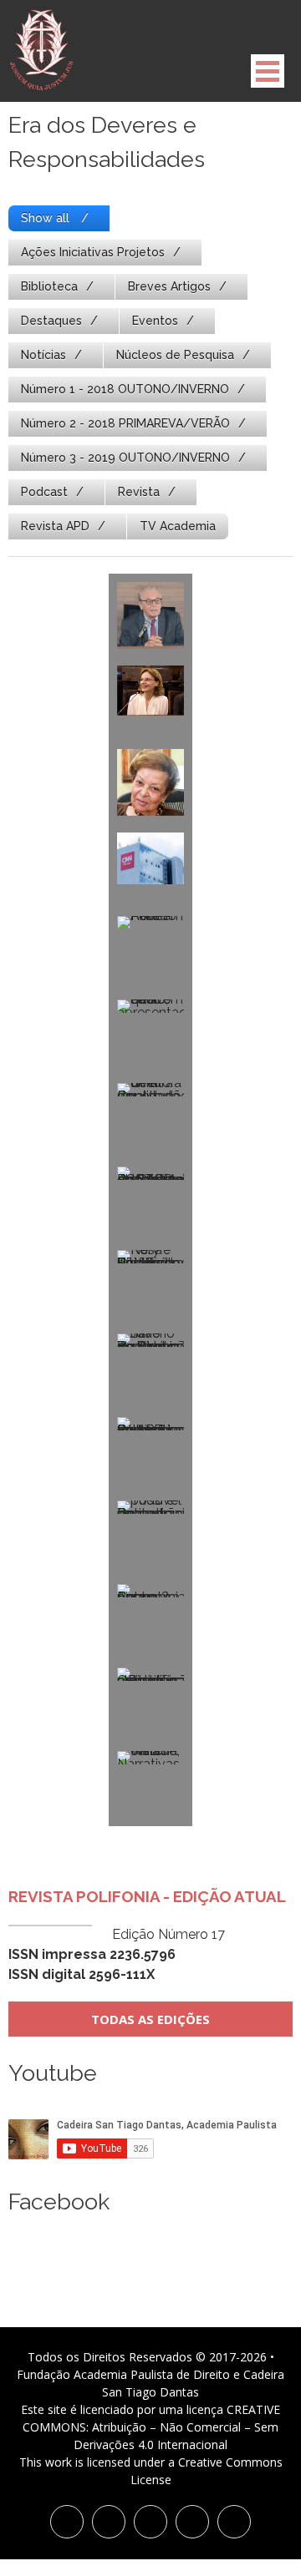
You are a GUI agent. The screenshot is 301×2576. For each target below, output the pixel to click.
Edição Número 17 (117, 1954)
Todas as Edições (150, 2019)
